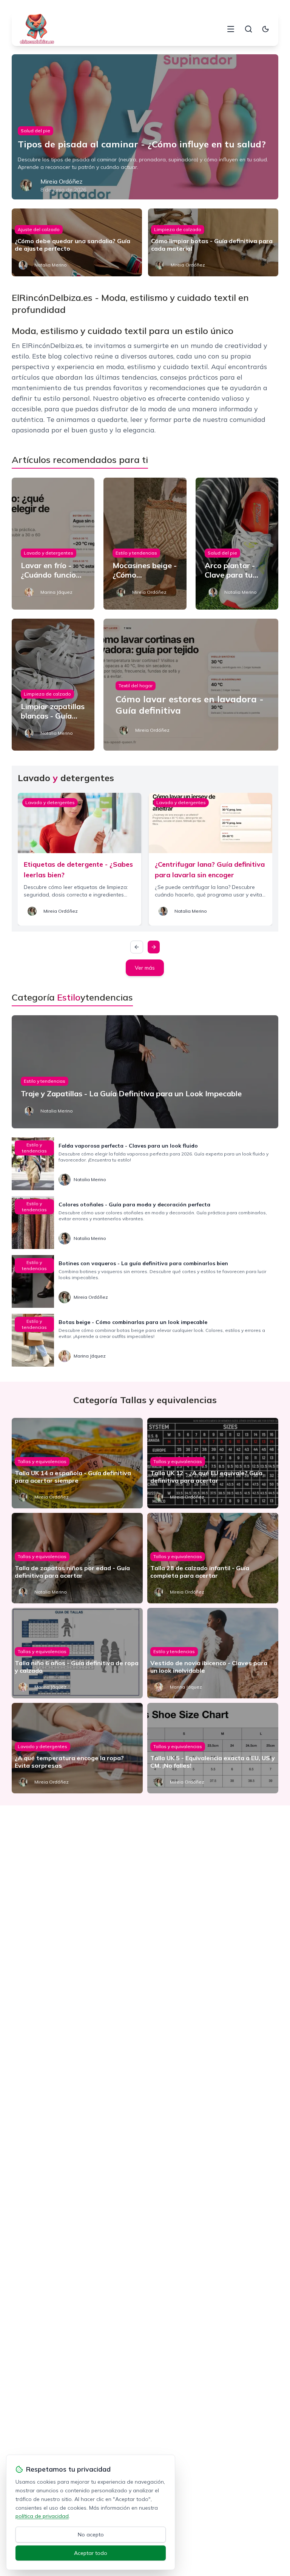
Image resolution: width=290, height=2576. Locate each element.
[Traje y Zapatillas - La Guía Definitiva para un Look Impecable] (145, 1072)
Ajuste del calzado (39, 229)
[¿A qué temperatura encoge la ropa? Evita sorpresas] (77, 1748)
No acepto (91, 2535)
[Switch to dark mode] (265, 29)
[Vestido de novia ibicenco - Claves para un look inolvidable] (213, 1653)
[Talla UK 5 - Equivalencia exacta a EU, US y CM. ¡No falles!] (213, 1748)
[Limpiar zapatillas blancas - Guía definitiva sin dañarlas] (53, 685)
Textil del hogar (136, 686)
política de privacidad (42, 2516)
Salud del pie (35, 131)
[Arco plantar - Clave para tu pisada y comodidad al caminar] (237, 544)
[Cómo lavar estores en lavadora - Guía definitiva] (191, 685)
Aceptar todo (91, 2553)
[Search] (248, 29)
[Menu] (231, 29)
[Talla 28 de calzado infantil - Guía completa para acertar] (213, 1558)
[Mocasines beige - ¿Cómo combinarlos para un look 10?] (145, 544)
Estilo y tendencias (136, 553)
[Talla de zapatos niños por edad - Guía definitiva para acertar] (77, 1558)
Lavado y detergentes (49, 553)
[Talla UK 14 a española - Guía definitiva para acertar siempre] (77, 1463)
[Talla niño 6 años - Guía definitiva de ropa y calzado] (77, 1653)
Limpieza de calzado (178, 229)
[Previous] (137, 947)
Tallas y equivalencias (42, 1461)
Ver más (145, 968)
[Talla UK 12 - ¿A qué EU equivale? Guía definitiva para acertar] (213, 1463)
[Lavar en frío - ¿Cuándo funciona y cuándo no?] (53, 544)
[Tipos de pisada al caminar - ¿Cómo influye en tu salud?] (145, 127)
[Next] (154, 947)
